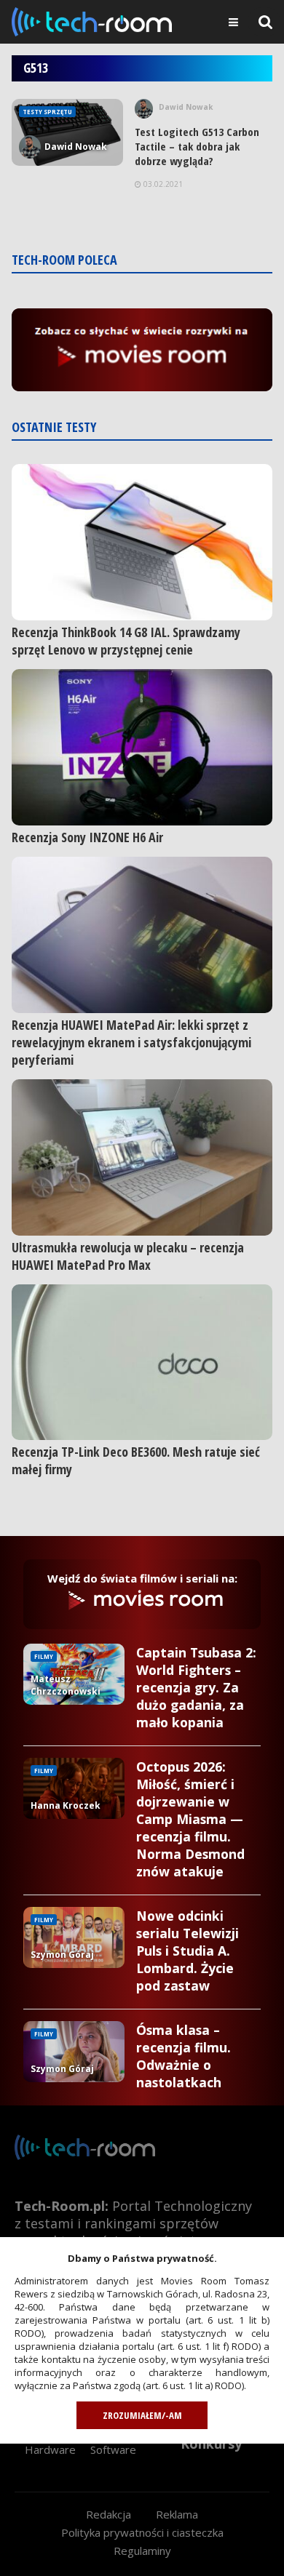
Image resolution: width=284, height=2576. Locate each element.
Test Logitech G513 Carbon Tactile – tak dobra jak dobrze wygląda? (197, 146)
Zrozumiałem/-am (142, 2415)
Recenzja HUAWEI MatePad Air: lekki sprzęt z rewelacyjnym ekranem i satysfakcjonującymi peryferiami (131, 1042)
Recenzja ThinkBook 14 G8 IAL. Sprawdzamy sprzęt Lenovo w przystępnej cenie (126, 641)
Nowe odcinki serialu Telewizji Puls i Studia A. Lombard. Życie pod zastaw (188, 1951)
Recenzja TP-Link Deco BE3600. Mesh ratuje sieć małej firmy (136, 1460)
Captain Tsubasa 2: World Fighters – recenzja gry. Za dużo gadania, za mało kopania (196, 1687)
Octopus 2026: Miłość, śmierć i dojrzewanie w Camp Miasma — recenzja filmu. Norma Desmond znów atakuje (190, 1819)
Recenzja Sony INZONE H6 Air (87, 837)
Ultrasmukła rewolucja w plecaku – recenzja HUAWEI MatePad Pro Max (128, 1256)
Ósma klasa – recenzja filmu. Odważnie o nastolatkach (184, 2056)
